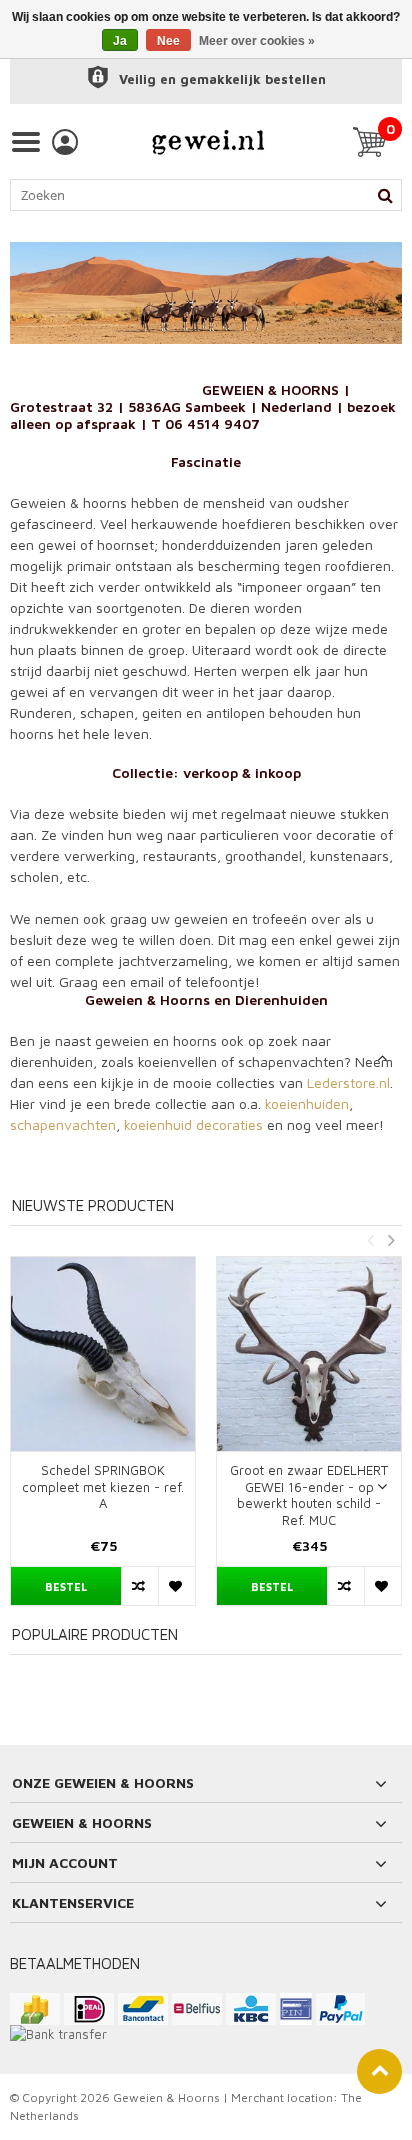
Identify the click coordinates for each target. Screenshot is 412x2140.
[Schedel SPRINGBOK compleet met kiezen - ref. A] (103, 1354)
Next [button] (391, 1240)
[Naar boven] (379, 2071)
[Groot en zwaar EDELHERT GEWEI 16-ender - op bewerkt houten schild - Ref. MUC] (309, 1354)
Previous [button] (370, 1240)
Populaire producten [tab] (95, 1634)
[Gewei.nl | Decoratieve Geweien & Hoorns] (208, 142)
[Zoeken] (385, 195)
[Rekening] (65, 142)
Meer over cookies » (257, 41)
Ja (120, 41)
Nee (168, 41)
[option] (103, 1441)
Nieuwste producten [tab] (93, 1205)
